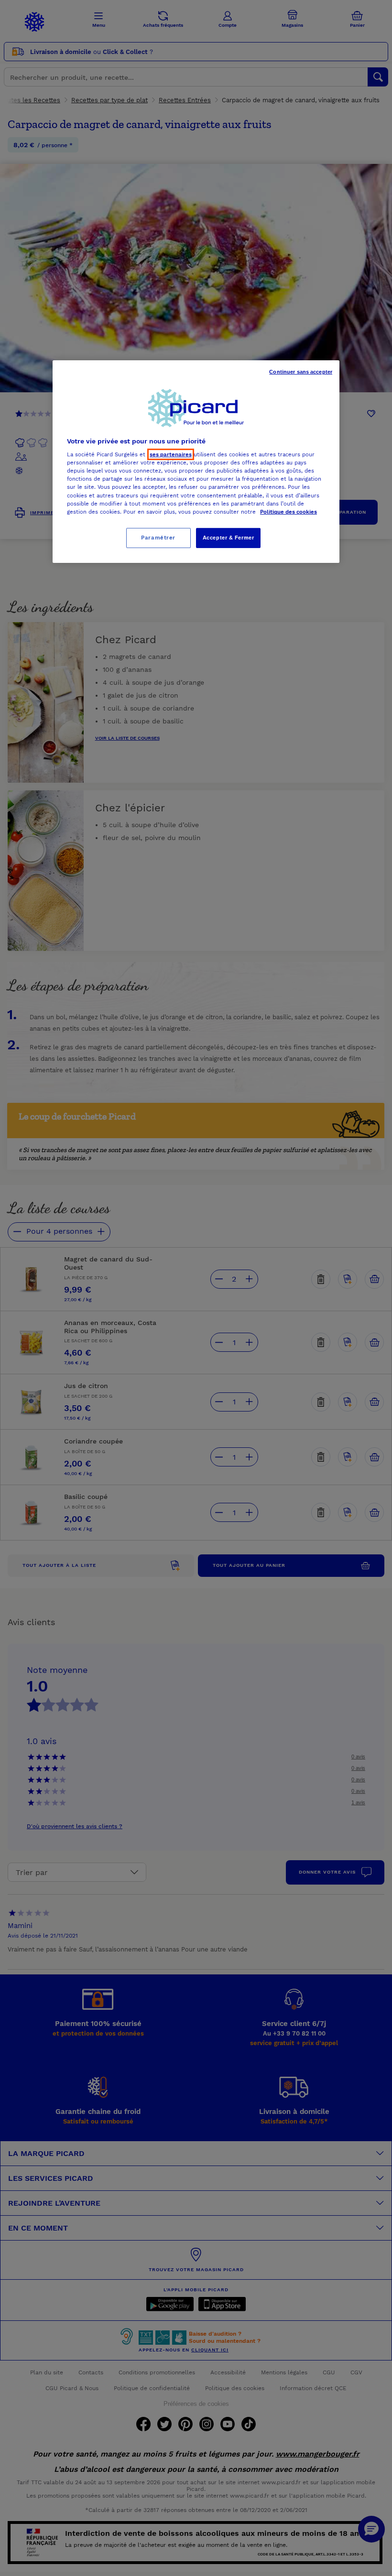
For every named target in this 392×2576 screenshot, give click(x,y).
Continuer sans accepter (301, 372)
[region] (196, 462)
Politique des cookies (289, 512)
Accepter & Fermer (229, 538)
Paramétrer (158, 538)
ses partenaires (171, 454)
